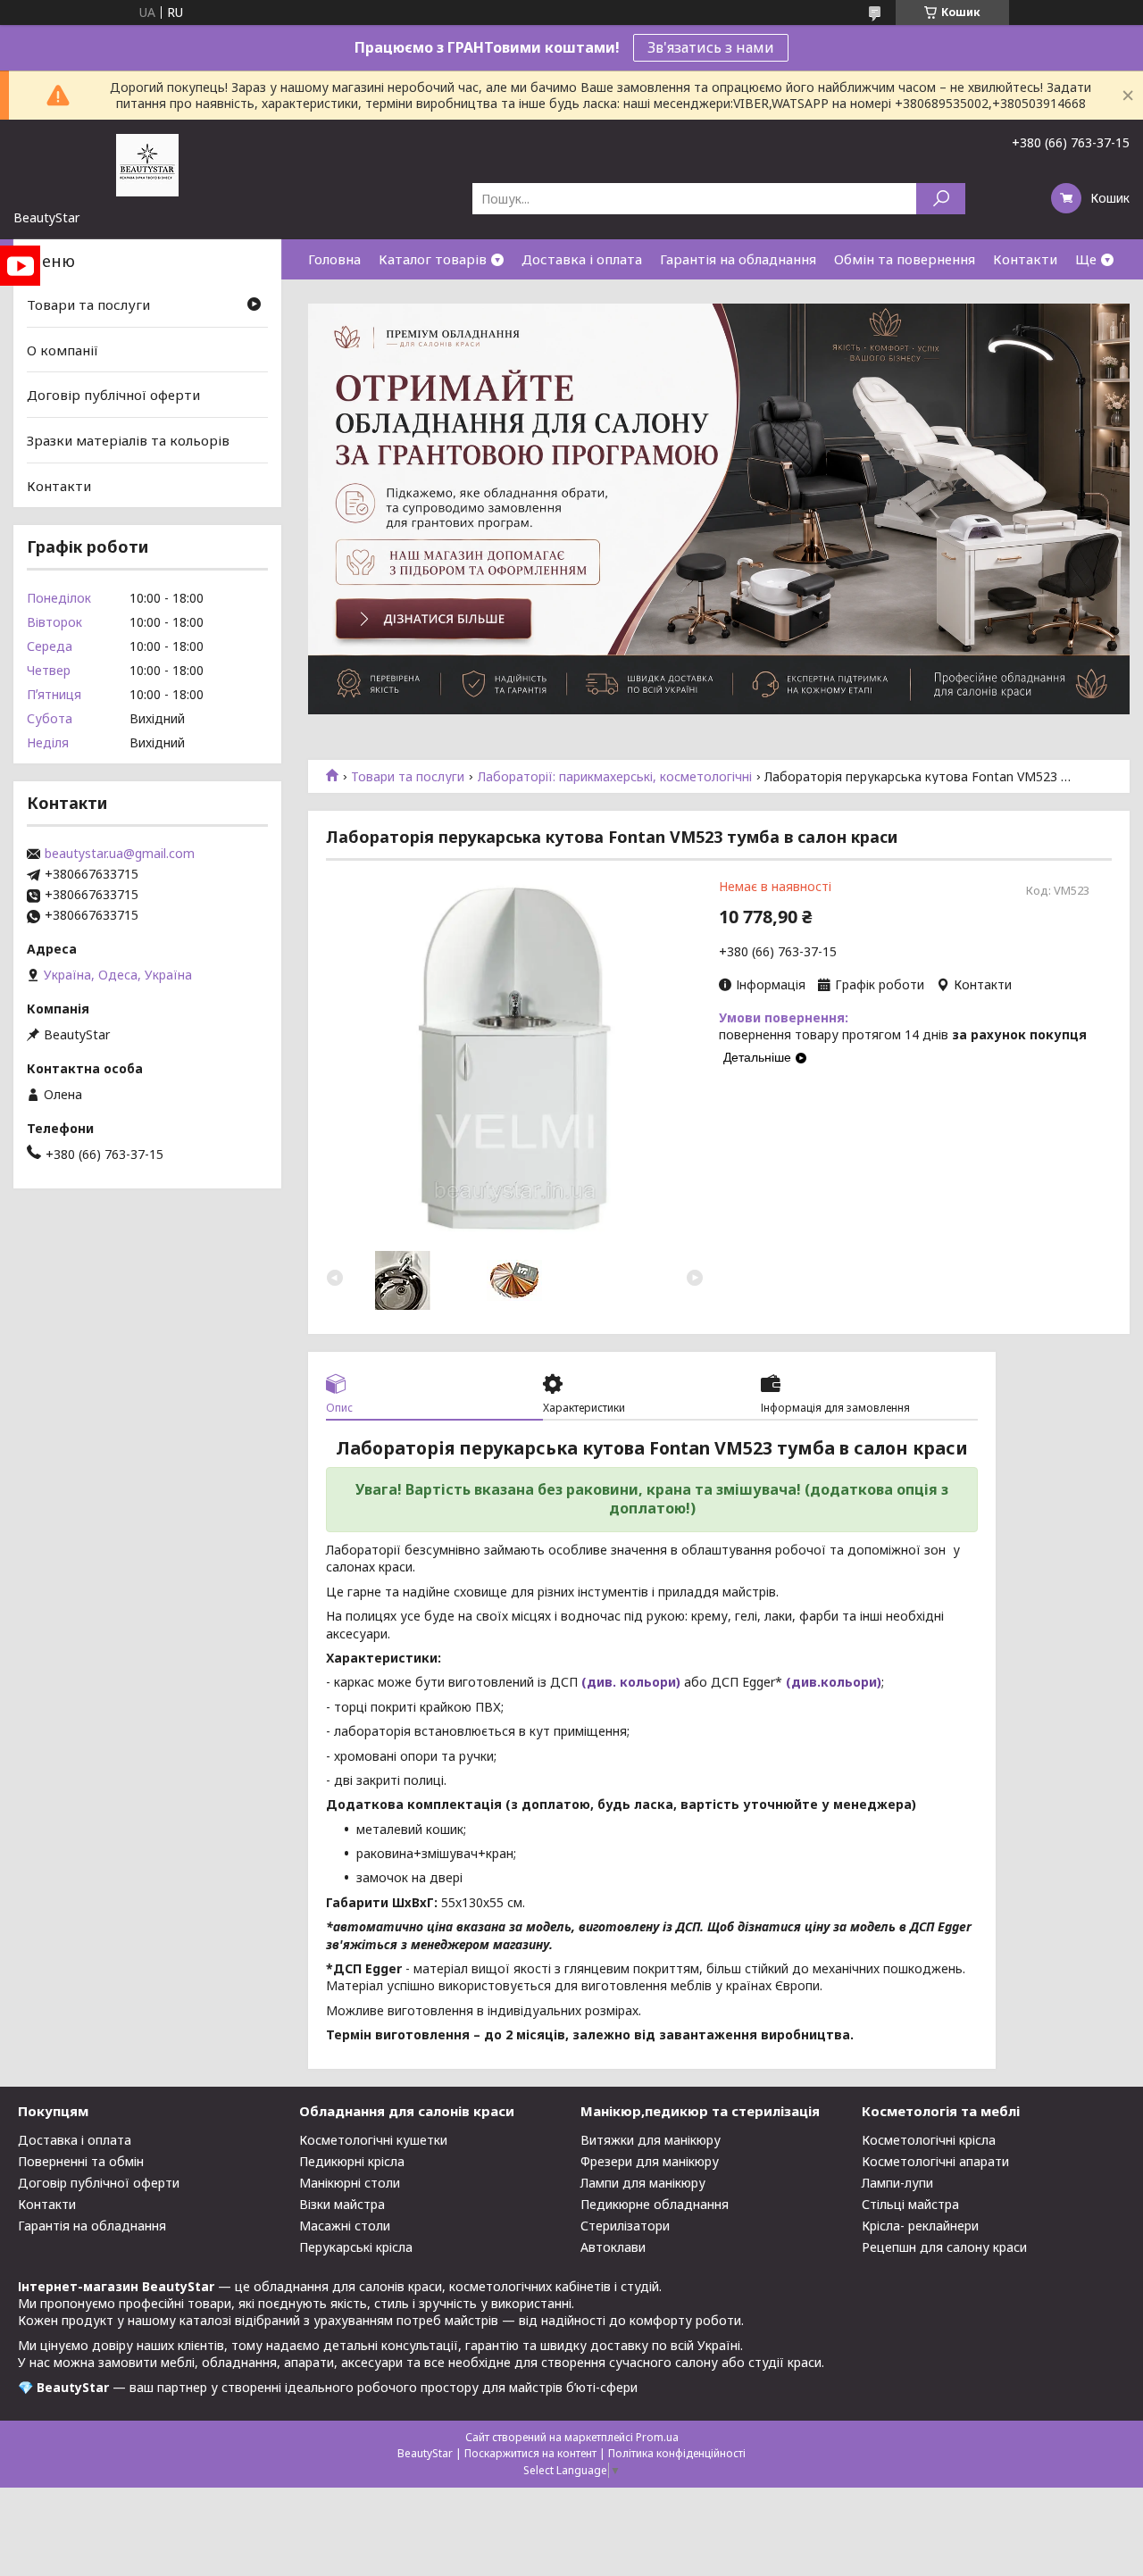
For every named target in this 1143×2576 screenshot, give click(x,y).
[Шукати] (941, 199)
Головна (334, 259)
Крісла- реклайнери (920, 2226)
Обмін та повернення (905, 259)
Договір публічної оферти (113, 395)
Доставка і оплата (582, 259)
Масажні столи (345, 2226)
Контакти (1025, 259)
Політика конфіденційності (677, 2453)
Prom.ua (657, 2437)
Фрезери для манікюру (650, 2161)
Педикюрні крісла (352, 2161)
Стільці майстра (910, 2204)
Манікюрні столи (350, 2183)
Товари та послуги (408, 777)
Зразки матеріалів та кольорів (128, 440)
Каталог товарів (433, 259)
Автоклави (613, 2247)
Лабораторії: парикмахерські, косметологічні (615, 777)
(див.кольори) (834, 1682)
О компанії (63, 350)
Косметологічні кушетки (373, 2140)
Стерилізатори (625, 2226)
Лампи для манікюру (643, 2183)
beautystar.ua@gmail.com (120, 854)
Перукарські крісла (356, 2247)
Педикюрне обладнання (655, 2204)
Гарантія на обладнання (738, 259)
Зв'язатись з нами (711, 47)
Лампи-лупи (897, 2183)
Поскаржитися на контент (530, 2453)
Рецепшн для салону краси (944, 2247)
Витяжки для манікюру (651, 2140)
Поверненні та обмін (81, 2161)
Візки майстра (342, 2204)
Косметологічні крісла (929, 2140)
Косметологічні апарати (935, 2161)
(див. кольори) (631, 1682)
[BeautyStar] (147, 164)
